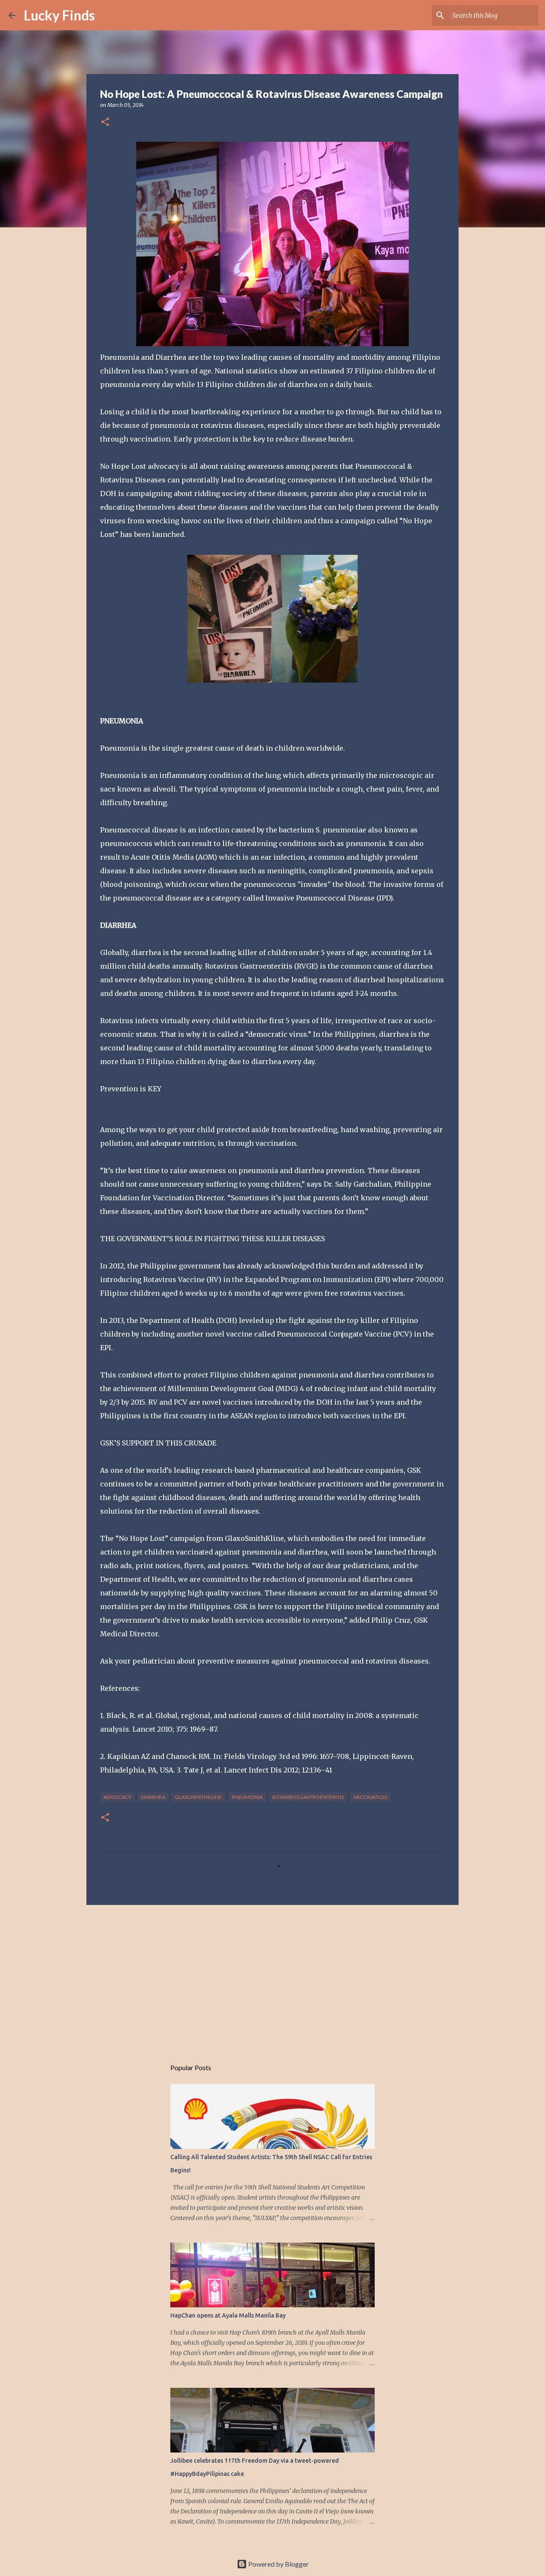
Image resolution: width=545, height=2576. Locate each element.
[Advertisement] (272, 1977)
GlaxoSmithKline (198, 1797)
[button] (105, 122)
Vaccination (370, 1797)
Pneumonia (247, 1797)
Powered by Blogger (278, 2564)
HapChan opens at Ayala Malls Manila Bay (228, 2315)
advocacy (117, 1797)
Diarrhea (153, 1797)
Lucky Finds (59, 15)
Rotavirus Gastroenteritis (308, 1797)
